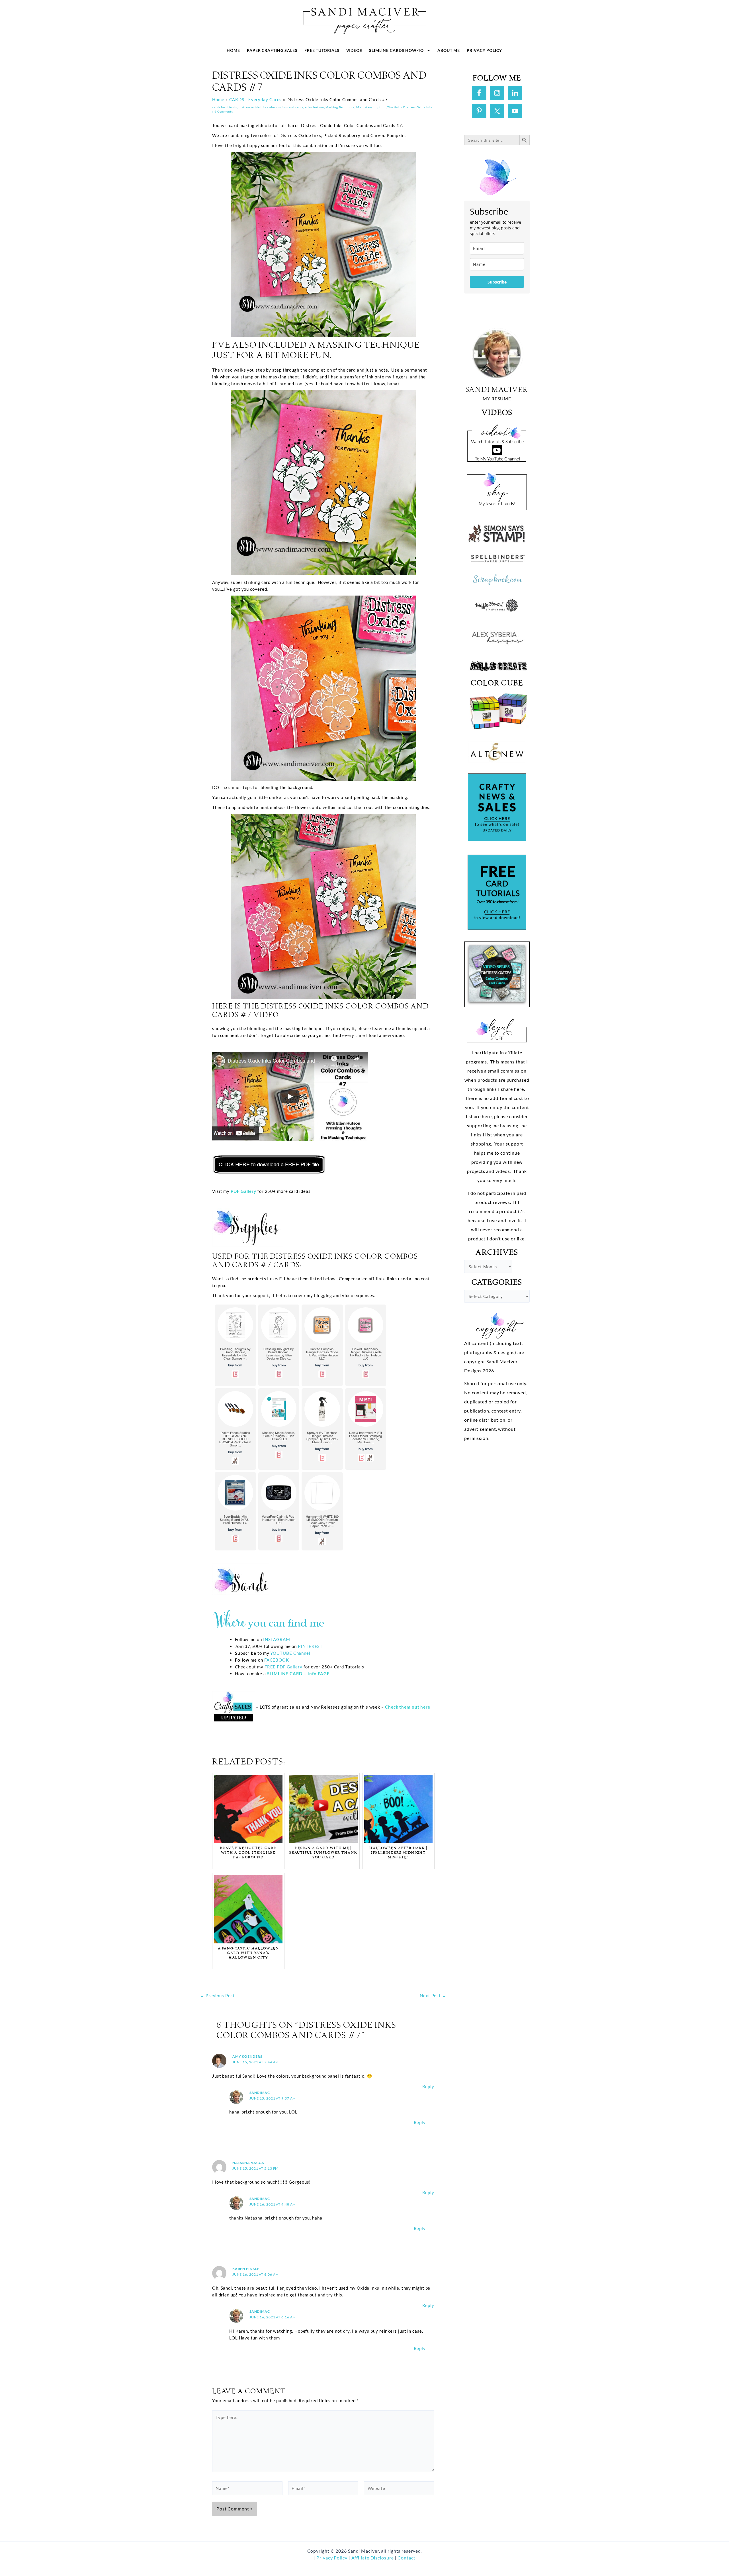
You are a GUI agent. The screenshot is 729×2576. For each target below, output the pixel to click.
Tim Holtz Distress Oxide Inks (410, 107)
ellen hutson (315, 107)
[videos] (497, 441)
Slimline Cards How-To (396, 50)
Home (233, 50)
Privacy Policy (484, 50)
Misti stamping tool (371, 107)
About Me (449, 50)
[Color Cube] (497, 711)
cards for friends (225, 107)
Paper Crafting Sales (272, 50)
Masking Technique (340, 107)
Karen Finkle (246, 2269)
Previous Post (217, 1996)
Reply (428, 2086)
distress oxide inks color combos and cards (271, 107)
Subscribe (497, 282)
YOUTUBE (281, 1653)
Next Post (433, 1996)
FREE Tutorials (322, 50)
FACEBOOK (277, 1660)
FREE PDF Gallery (283, 1667)
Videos (354, 50)
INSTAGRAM (277, 1639)
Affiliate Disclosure (373, 2558)
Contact (406, 2558)
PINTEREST (310, 1646)
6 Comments (224, 111)
